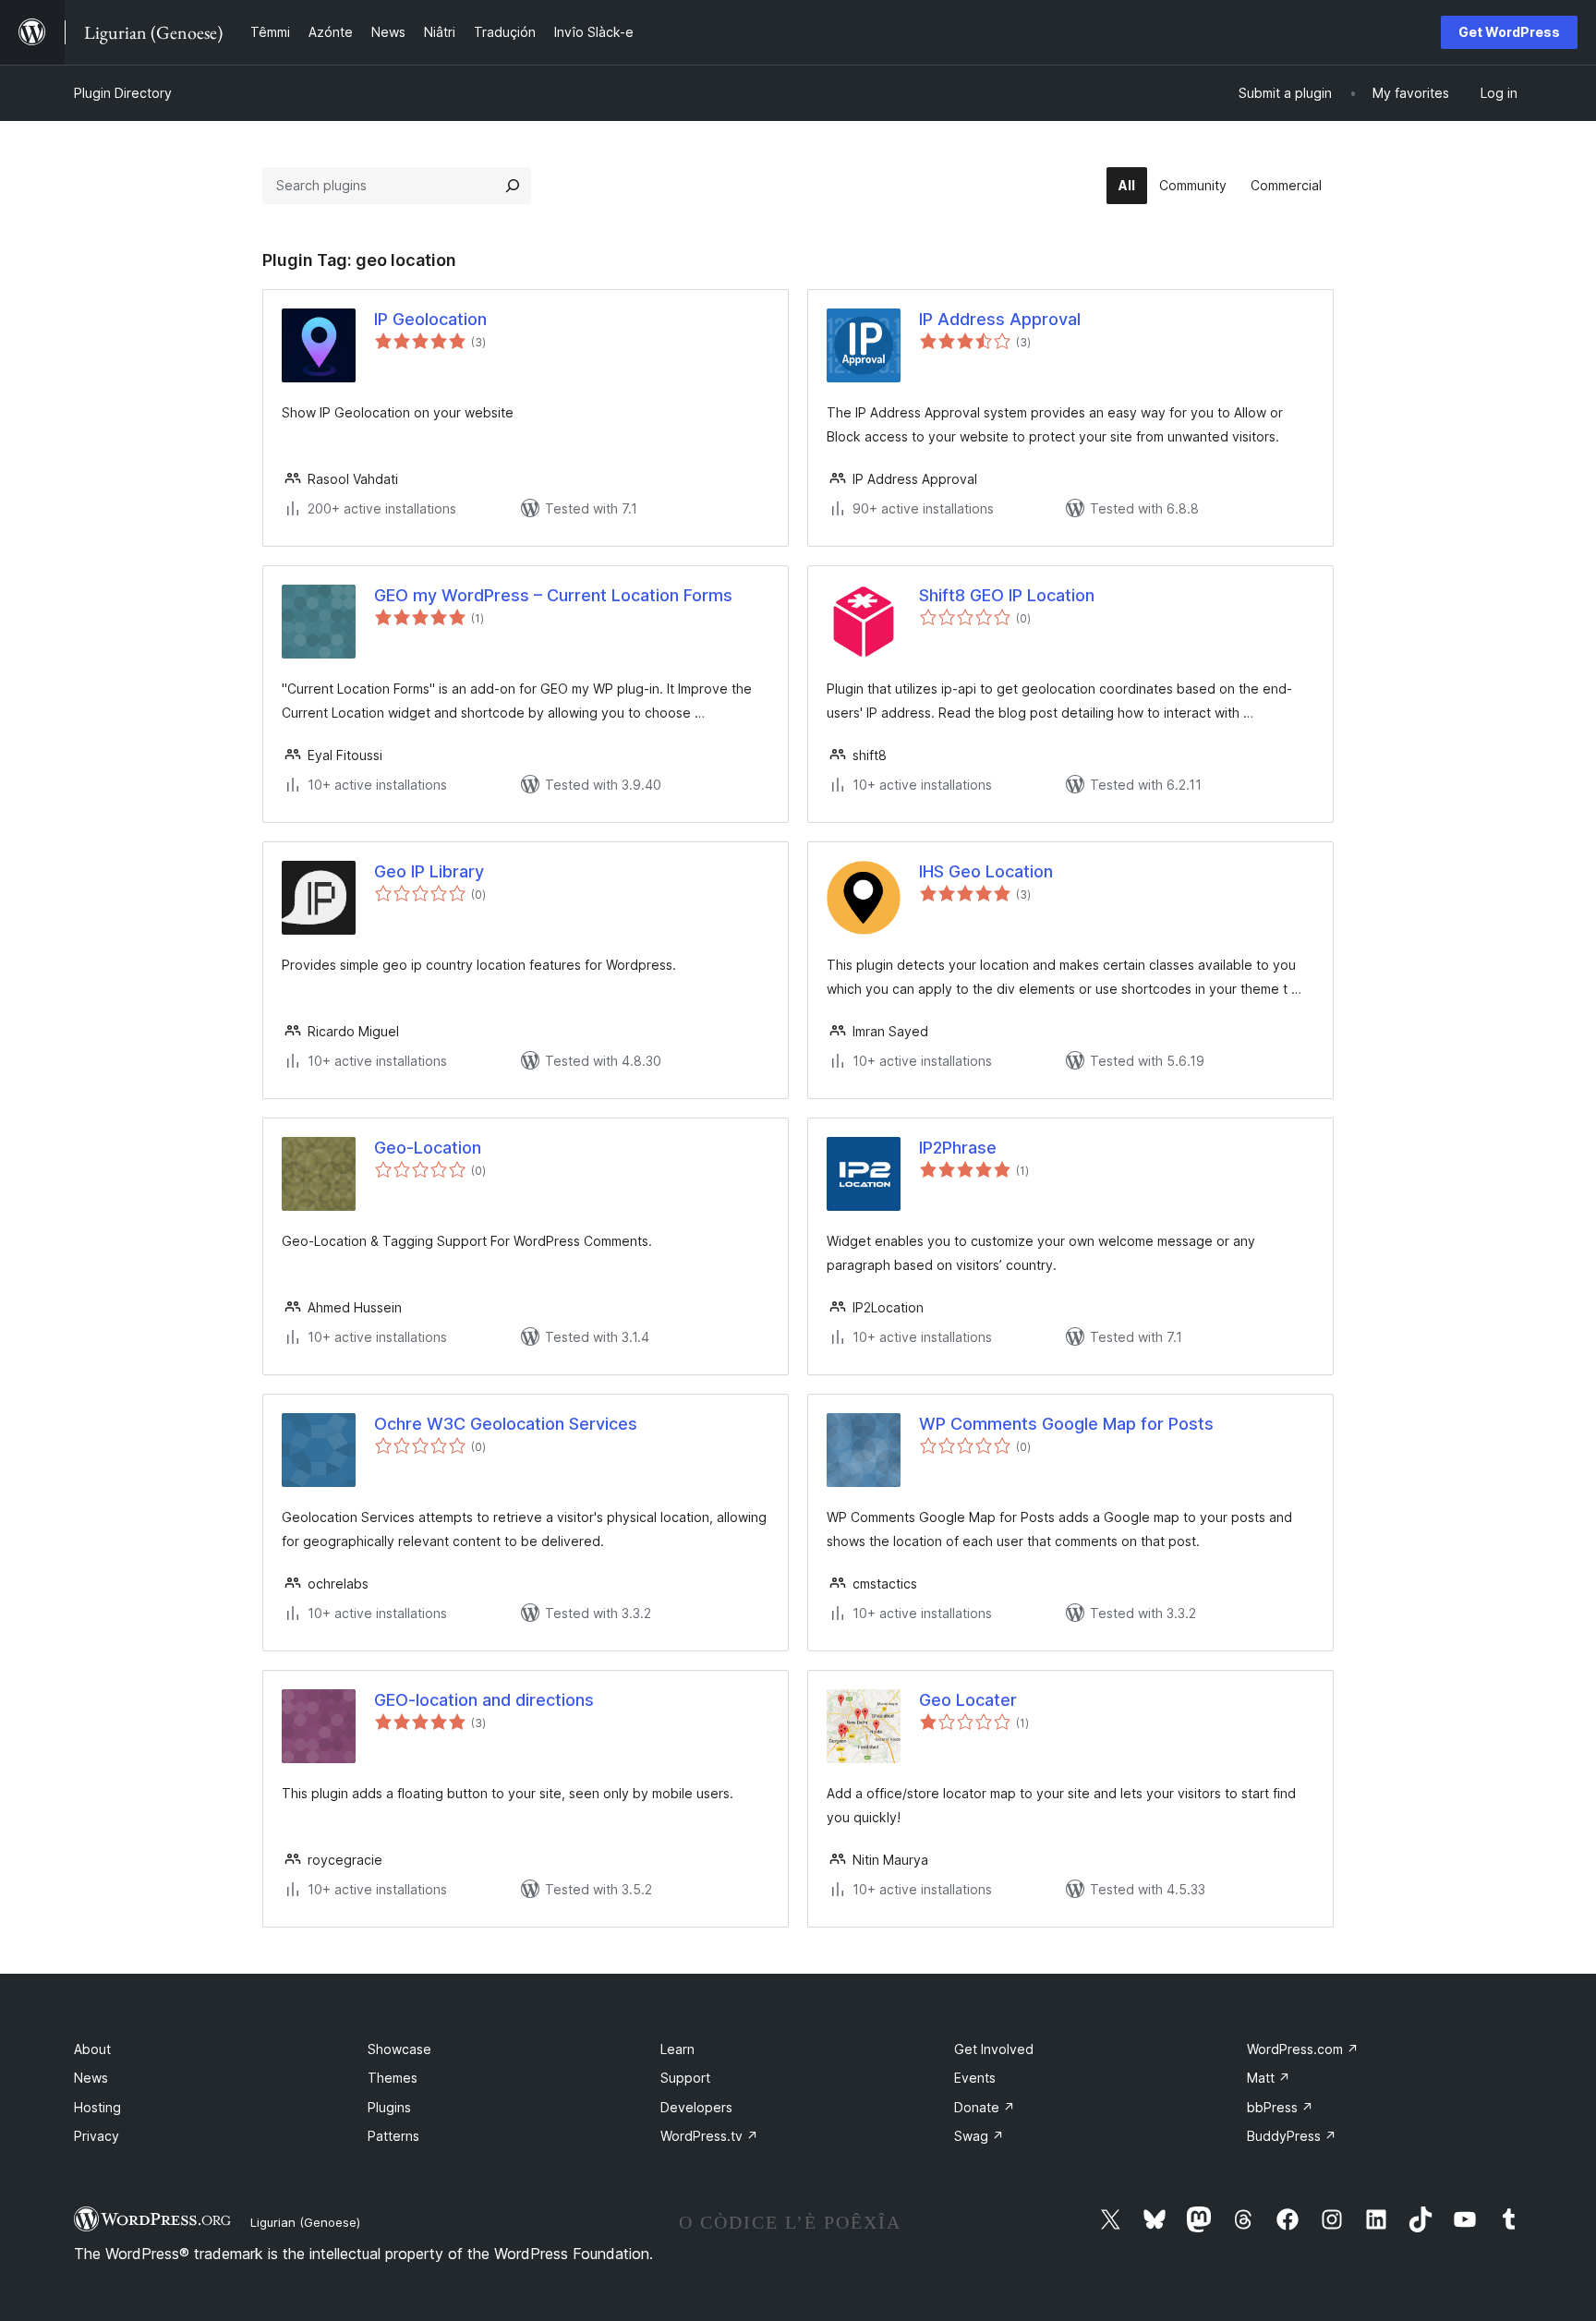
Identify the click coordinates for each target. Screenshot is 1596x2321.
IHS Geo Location (986, 871)
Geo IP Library (429, 871)
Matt (1269, 2078)
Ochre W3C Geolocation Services (506, 1424)
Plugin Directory (123, 93)
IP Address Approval (1000, 319)
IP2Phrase (958, 1148)
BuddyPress (1292, 2136)
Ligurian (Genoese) (305, 2222)
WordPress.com (1303, 2049)
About (92, 2049)
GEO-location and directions (484, 1700)
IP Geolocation (430, 319)
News (91, 2078)
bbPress (1280, 2107)
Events (975, 2078)
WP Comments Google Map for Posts (1066, 1424)
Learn (677, 2049)
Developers (696, 2107)
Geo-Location (428, 1148)
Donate (985, 2107)
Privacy (97, 2136)
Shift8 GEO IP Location (1007, 595)
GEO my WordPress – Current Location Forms (553, 595)
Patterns (393, 2136)
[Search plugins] (513, 186)
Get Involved (994, 2049)
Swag (979, 2136)
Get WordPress (1509, 32)
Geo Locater (968, 1700)
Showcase (399, 2049)
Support (685, 2078)
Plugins (389, 2107)
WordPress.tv (709, 2136)
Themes (393, 2078)
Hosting (97, 2107)
